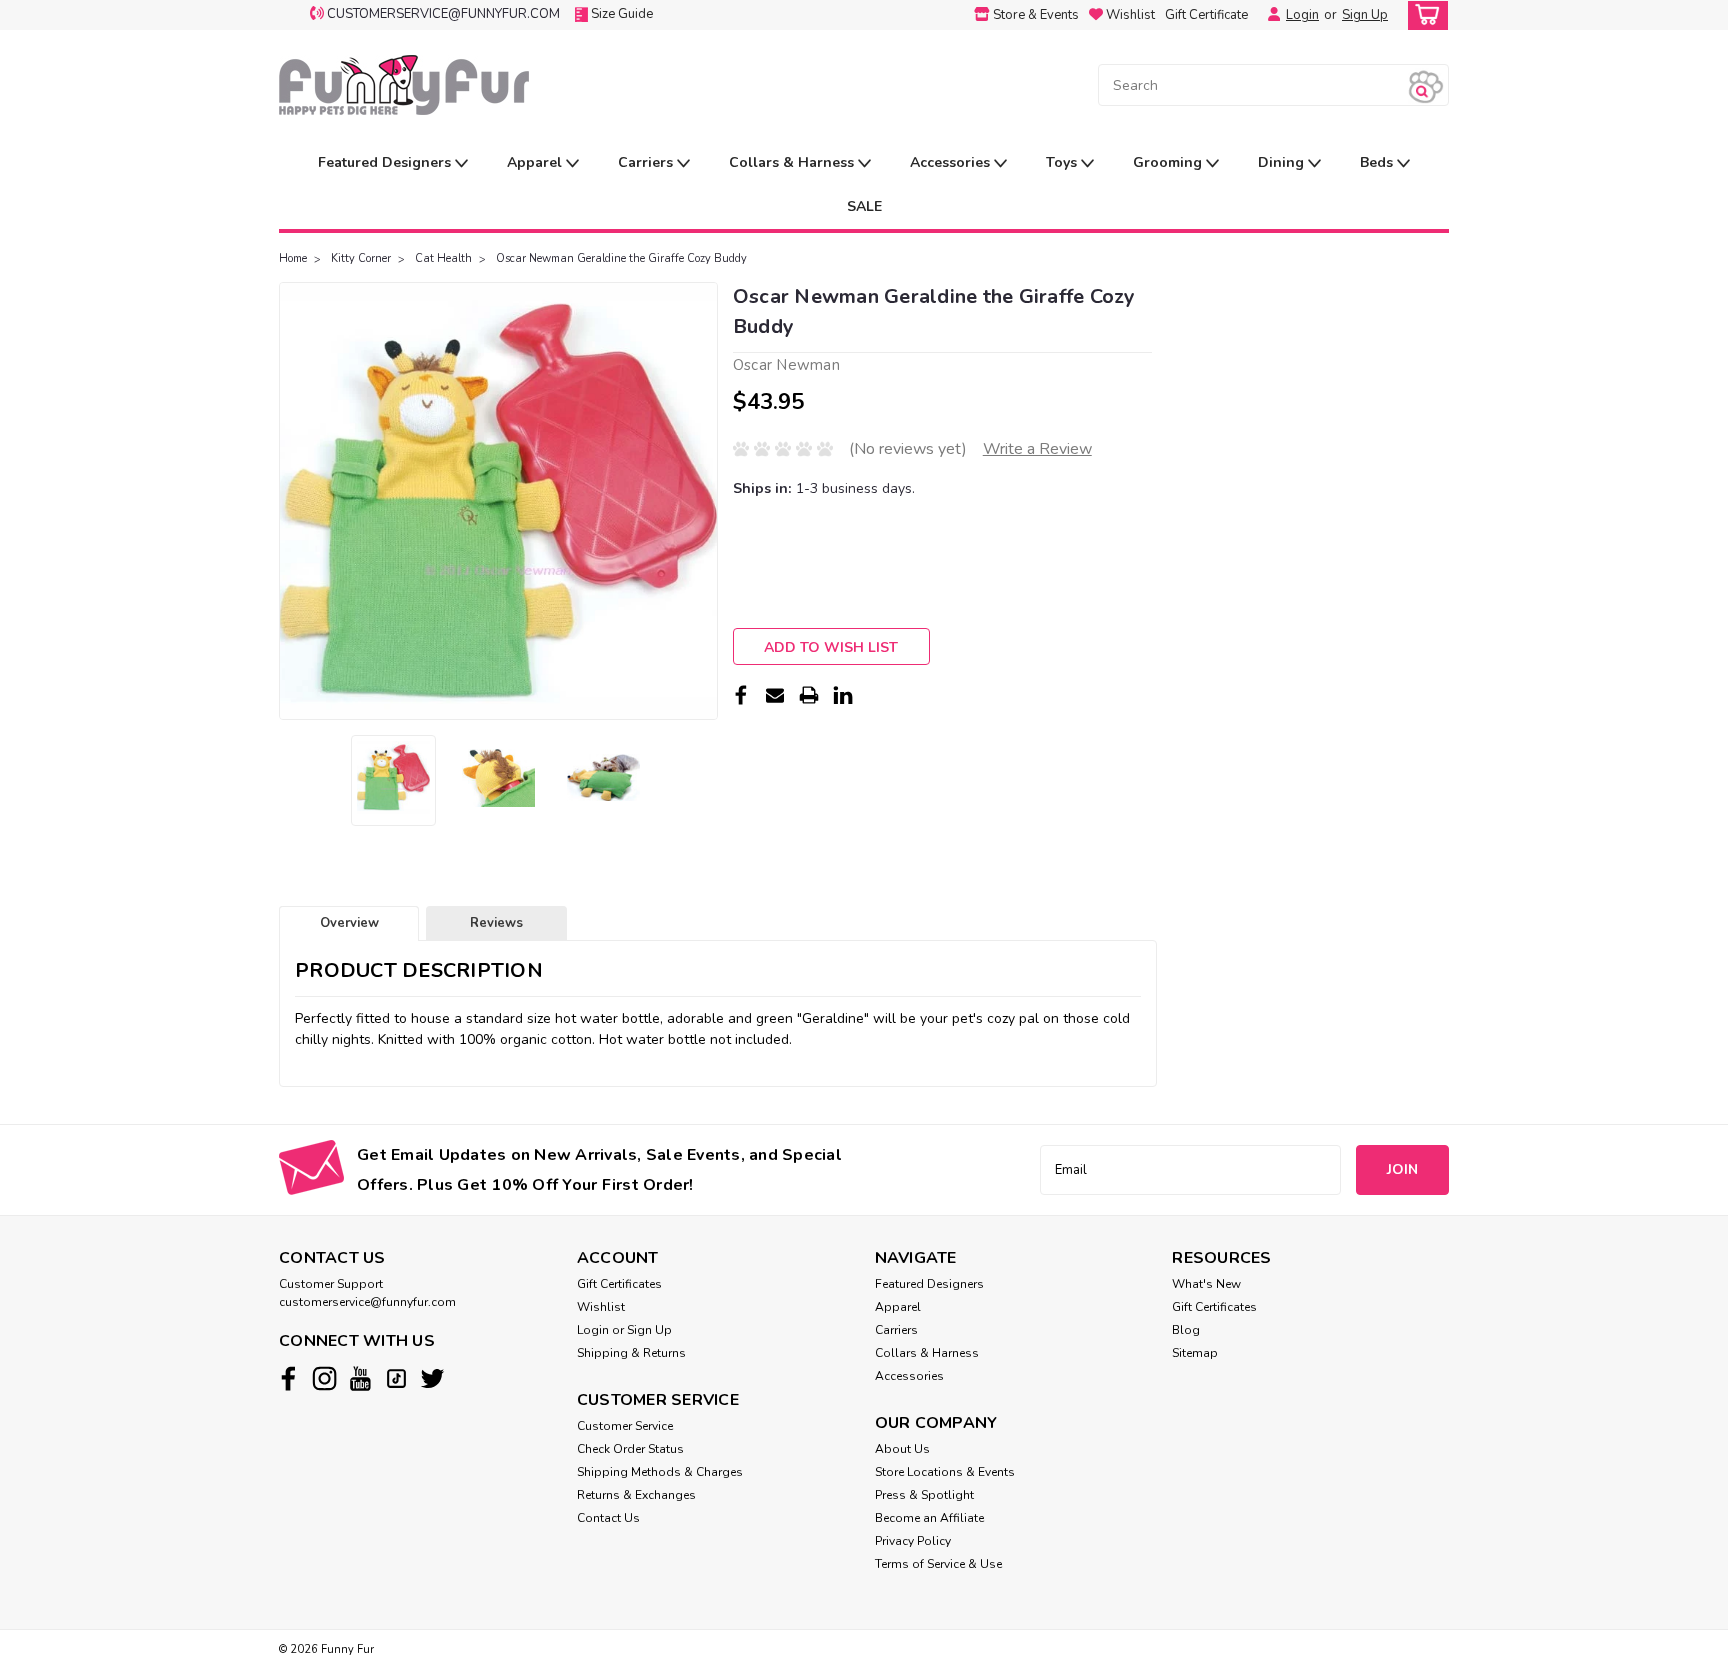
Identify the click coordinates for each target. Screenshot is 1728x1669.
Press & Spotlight (924, 1495)
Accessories (952, 162)
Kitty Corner (361, 258)
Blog (1186, 1330)
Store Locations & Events (945, 1472)
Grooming (1169, 162)
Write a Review (1037, 449)
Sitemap (1195, 1353)
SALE (864, 206)
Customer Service (625, 1426)
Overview (349, 923)
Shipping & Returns (631, 1353)
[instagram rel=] (324, 1378)
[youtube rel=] (360, 1378)
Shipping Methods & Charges (660, 1472)
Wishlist (601, 1307)
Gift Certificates (619, 1284)
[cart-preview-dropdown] (1423, 15)
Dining (1283, 162)
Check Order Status (630, 1449)
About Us (902, 1449)
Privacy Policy (913, 1541)
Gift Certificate (1206, 15)
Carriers (647, 162)
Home (293, 258)
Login (1302, 15)
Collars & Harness (793, 162)
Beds (1378, 162)
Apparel (536, 162)
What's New (1206, 1284)
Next (700, 501)
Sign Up (1365, 15)
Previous (296, 501)
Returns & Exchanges (636, 1495)
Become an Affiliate (929, 1518)
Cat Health (443, 258)
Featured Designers (386, 162)
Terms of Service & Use (938, 1564)
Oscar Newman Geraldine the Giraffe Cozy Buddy (621, 258)
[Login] (1269, 15)
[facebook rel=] (288, 1378)
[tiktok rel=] (396, 1378)
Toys (1063, 162)
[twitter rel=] (432, 1378)
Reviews (496, 923)
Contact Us (608, 1518)
